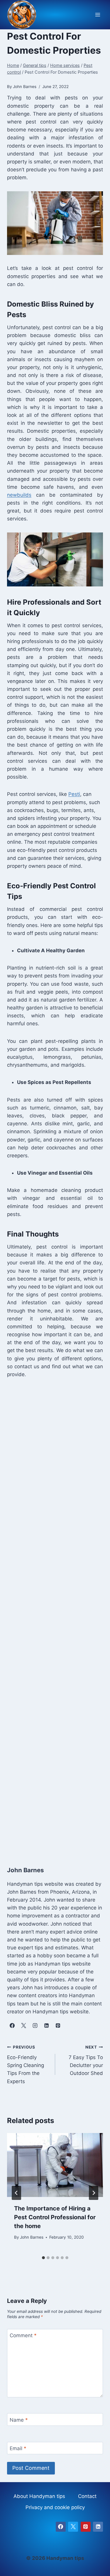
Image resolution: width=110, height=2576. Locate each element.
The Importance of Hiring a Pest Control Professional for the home (55, 2217)
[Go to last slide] (16, 2193)
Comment (23, 2335)
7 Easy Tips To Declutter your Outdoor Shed (86, 2060)
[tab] (43, 2258)
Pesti (74, 794)
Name (19, 2420)
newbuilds (19, 495)
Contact (87, 2496)
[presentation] (55, 2165)
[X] (73, 2527)
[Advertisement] (55, 1616)
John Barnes (32, 2237)
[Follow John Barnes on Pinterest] (58, 2026)
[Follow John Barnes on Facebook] (12, 2026)
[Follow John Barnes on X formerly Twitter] (23, 2026)
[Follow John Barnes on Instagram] (35, 2026)
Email (18, 2448)
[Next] (94, 2193)
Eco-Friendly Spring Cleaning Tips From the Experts (26, 2064)
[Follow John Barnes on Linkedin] (46, 2026)
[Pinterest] (86, 2527)
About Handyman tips (39, 2496)
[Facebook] (61, 2527)
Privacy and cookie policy (55, 2507)
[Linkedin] (98, 2527)
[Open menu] (98, 15)
